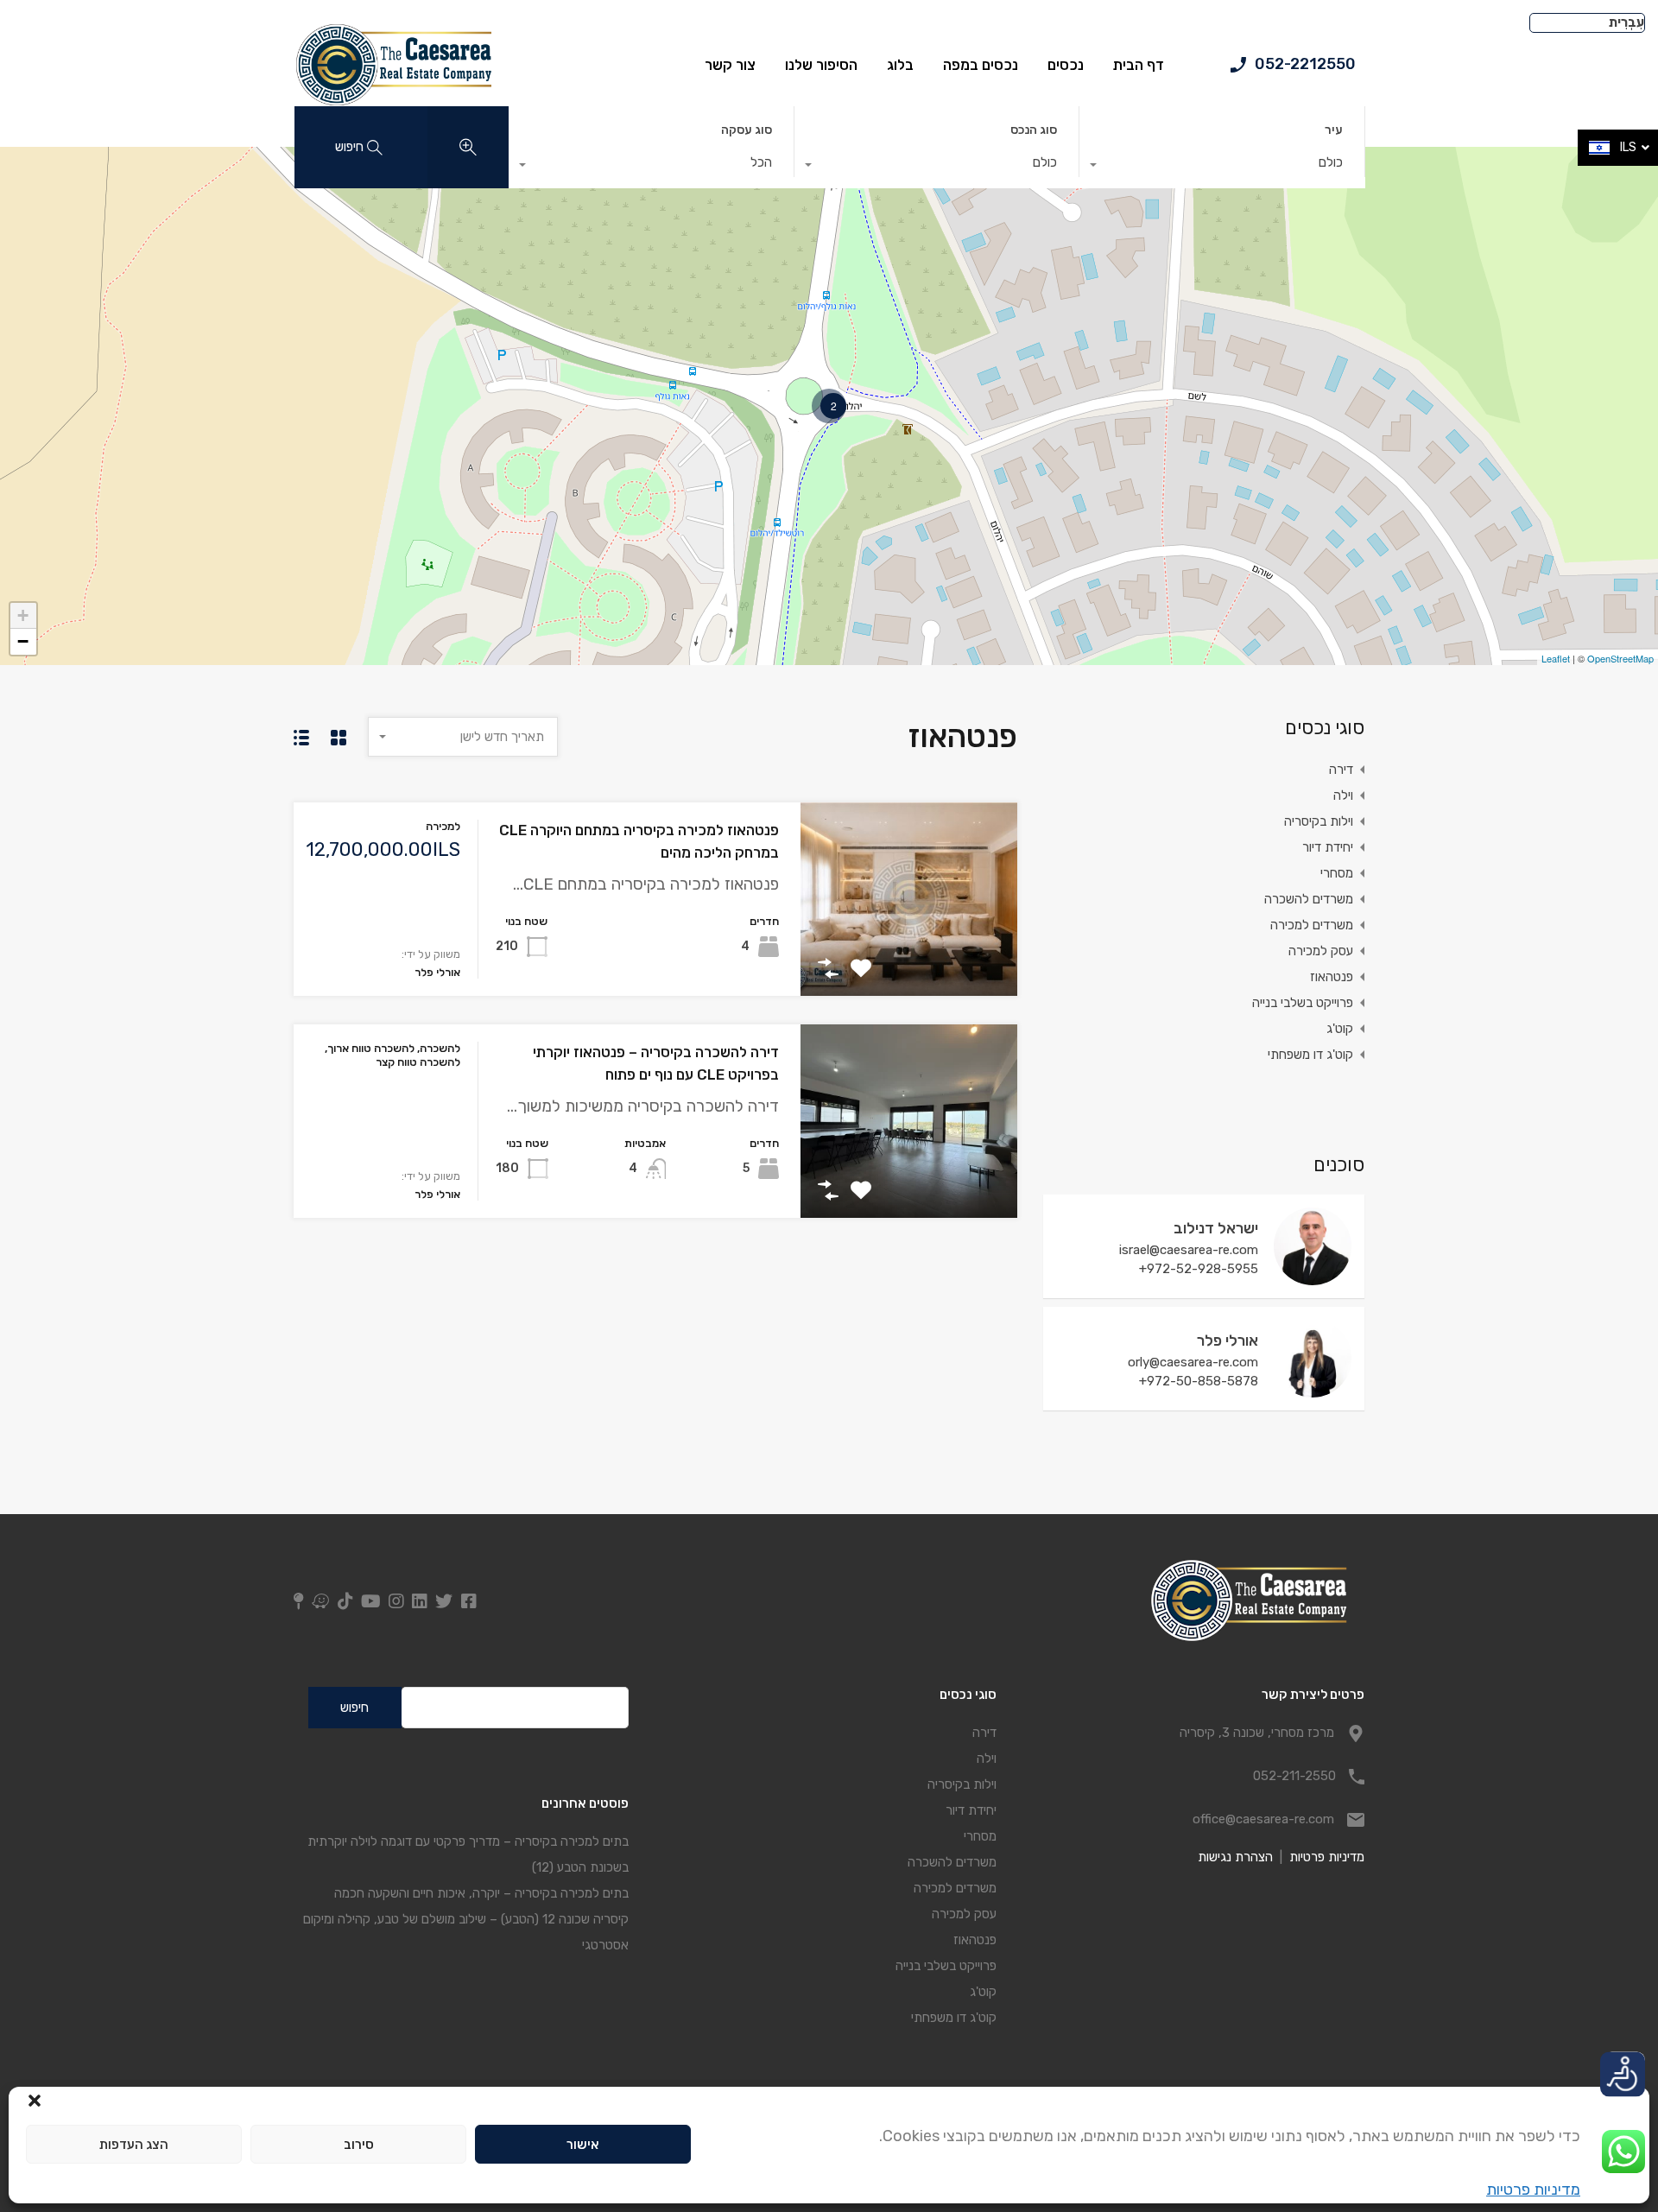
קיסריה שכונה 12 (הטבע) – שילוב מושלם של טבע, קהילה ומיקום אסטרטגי (465, 1932)
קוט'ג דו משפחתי (1310, 1055)
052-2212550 (1305, 64)
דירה (1341, 770)
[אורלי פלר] (1313, 1390)
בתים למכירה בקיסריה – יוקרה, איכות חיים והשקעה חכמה (481, 1893)
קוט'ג (1340, 1029)
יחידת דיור (1328, 847)
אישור (583, 2145)
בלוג (900, 65)
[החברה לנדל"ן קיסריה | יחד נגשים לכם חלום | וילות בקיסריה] (392, 100)
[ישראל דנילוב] (1313, 1277)
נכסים (1066, 65)
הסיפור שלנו (821, 65)
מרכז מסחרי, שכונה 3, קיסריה (1257, 1733)
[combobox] (1222, 167)
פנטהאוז (1332, 977)
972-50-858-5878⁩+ (1199, 1381)
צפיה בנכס (909, 957)
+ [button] (23, 615)
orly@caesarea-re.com (1193, 1362)
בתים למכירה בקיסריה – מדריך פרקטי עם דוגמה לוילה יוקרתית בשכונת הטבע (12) (468, 1854)
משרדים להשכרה (1309, 899)
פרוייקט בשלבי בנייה (1303, 1003)
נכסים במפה (981, 65)
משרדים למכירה (1312, 925)
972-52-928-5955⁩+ (1199, 1269)
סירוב (359, 2145)
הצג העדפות (134, 2145)
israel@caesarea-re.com (1189, 1250)
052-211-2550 (1294, 1776)
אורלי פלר (1228, 1341)
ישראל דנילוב (1216, 1228)
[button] (35, 2099)
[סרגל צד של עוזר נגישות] (1624, 2072)
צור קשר (730, 65)
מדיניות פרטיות (1533, 2190)
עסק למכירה (1321, 951)
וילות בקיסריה (1319, 821)
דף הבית (1139, 65)
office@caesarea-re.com (1263, 1819)
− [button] (23, 641)
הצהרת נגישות (1235, 1857)
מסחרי (1337, 873)
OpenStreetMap (1620, 658)
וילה (1343, 795)
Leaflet (1556, 658)
